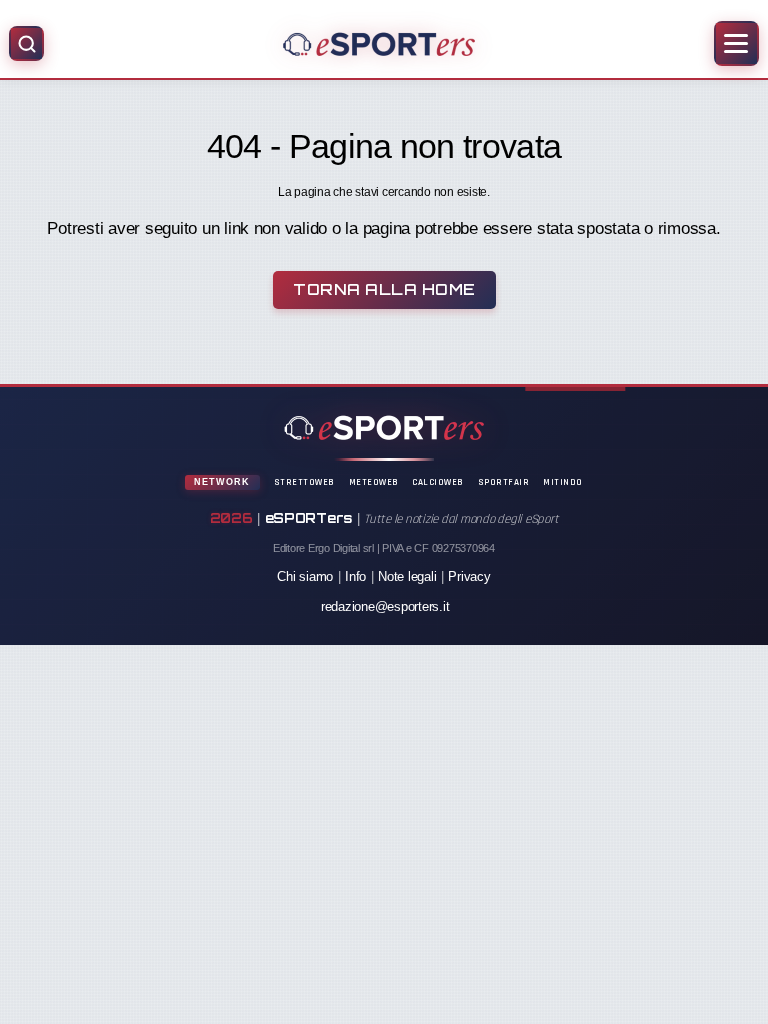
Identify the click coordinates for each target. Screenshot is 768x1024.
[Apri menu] (736, 43)
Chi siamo (305, 576)
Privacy (469, 576)
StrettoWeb (304, 482)
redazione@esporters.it (385, 606)
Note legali (407, 576)
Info (355, 576)
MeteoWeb (374, 482)
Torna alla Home (384, 289)
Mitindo (563, 482)
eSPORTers (309, 518)
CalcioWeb (438, 482)
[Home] (378, 44)
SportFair (504, 482)
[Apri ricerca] (26, 43)
